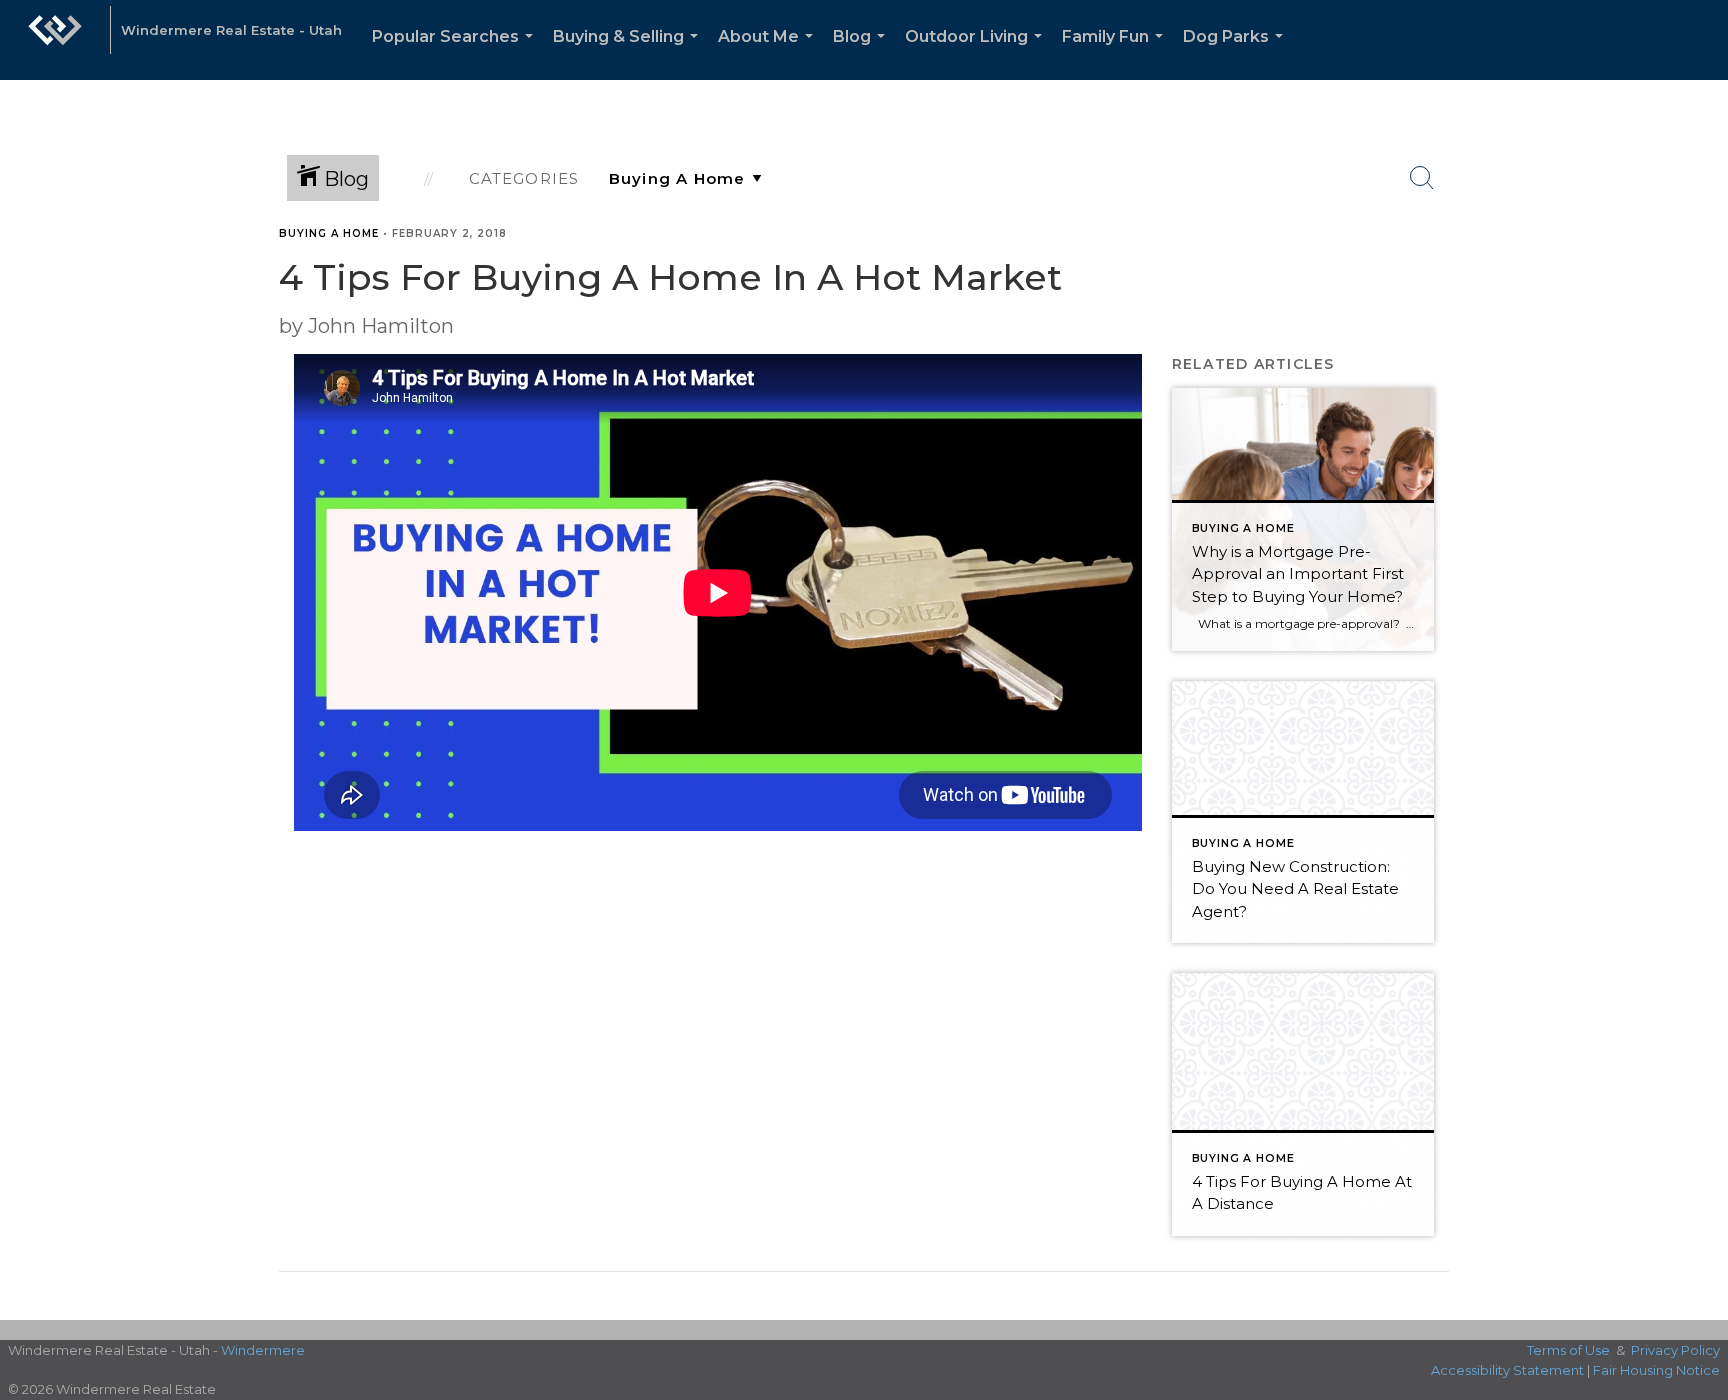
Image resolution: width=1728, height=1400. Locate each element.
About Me (769, 53)
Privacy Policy (1675, 1350)
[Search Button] (1422, 178)
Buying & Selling (629, 53)
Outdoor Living (977, 53)
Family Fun (1116, 53)
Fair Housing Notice (1656, 1370)
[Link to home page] (55, 40)
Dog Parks (1237, 53)
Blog (863, 53)
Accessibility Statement (1507, 1370)
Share (1696, 272)
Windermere (263, 1350)
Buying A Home (329, 233)
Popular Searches (456, 53)
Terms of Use (1568, 1350)
